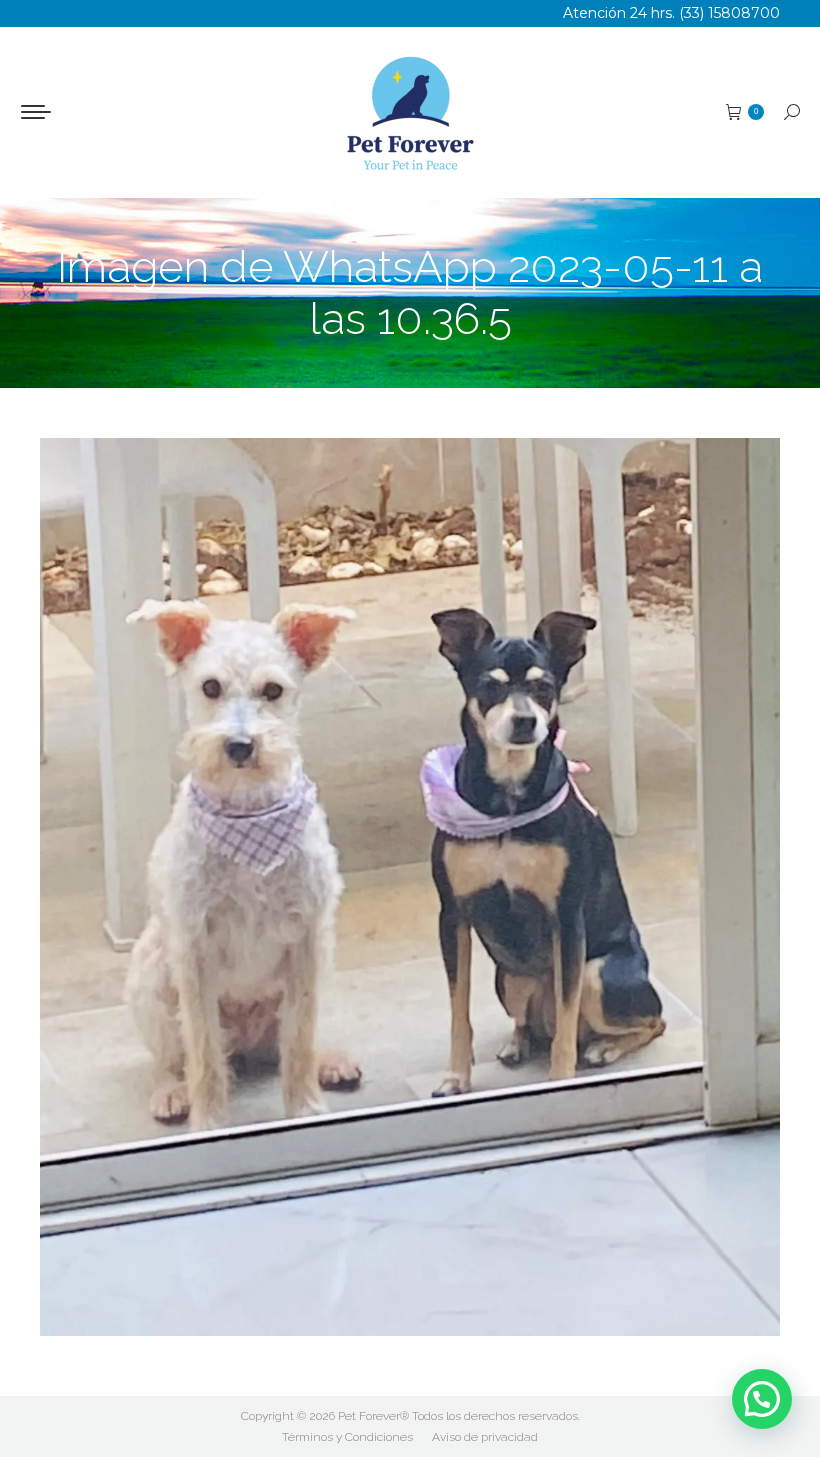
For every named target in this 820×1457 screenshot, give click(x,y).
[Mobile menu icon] (36, 112)
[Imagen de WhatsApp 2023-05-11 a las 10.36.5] (410, 887)
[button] (762, 1399)
